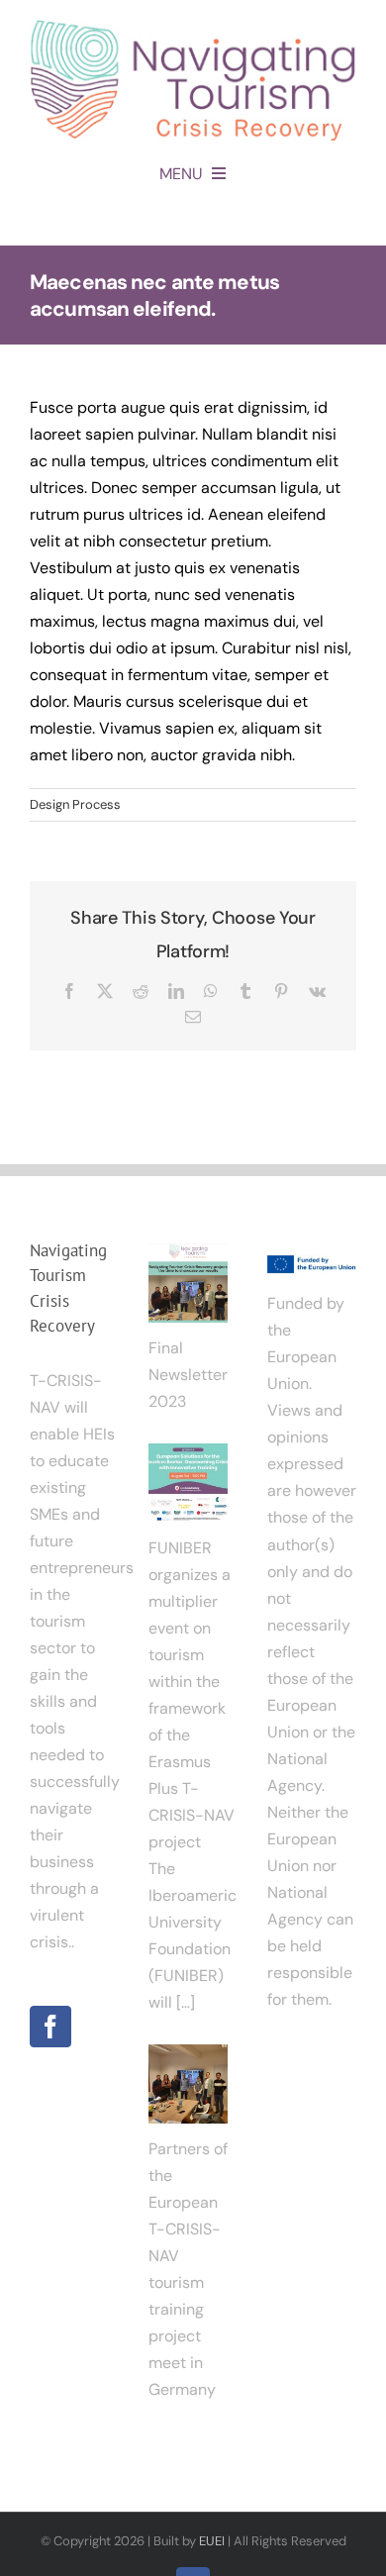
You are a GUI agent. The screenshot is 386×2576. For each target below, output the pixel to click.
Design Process (75, 804)
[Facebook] (50, 2027)
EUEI (212, 2541)
